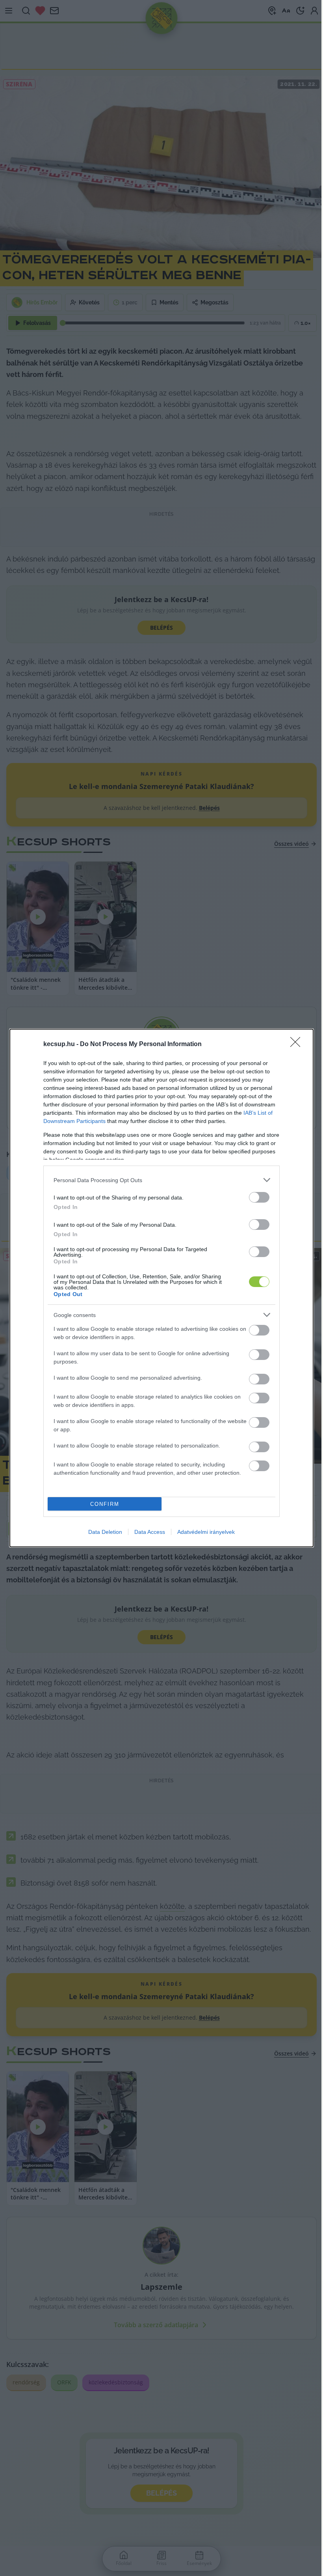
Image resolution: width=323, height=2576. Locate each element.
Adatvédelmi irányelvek (206, 1532)
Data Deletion (105, 1532)
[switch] (259, 1197)
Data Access (150, 1532)
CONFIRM (105, 1504)
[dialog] (161, 1288)
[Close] (298, 1045)
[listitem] (161, 1180)
